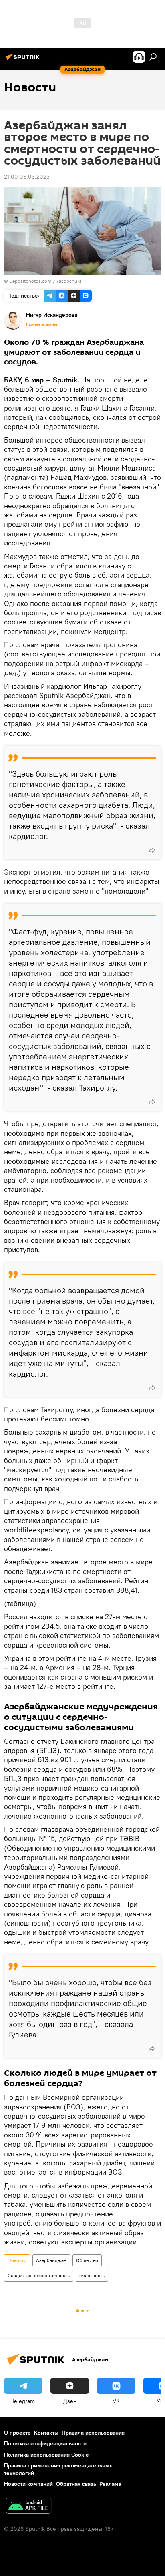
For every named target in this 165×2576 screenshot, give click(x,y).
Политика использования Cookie (46, 2455)
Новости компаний (28, 2484)
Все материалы (42, 324)
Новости (17, 2260)
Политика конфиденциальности (45, 2443)
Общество (87, 2260)
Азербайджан (51, 2260)
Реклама (110, 2484)
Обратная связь (76, 2484)
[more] (152, 850)
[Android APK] (28, 2507)
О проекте (17, 2433)
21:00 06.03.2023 (27, 177)
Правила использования (93, 2433)
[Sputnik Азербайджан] (24, 60)
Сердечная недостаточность (39, 2275)
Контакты (46, 2433)
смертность (92, 2275)
